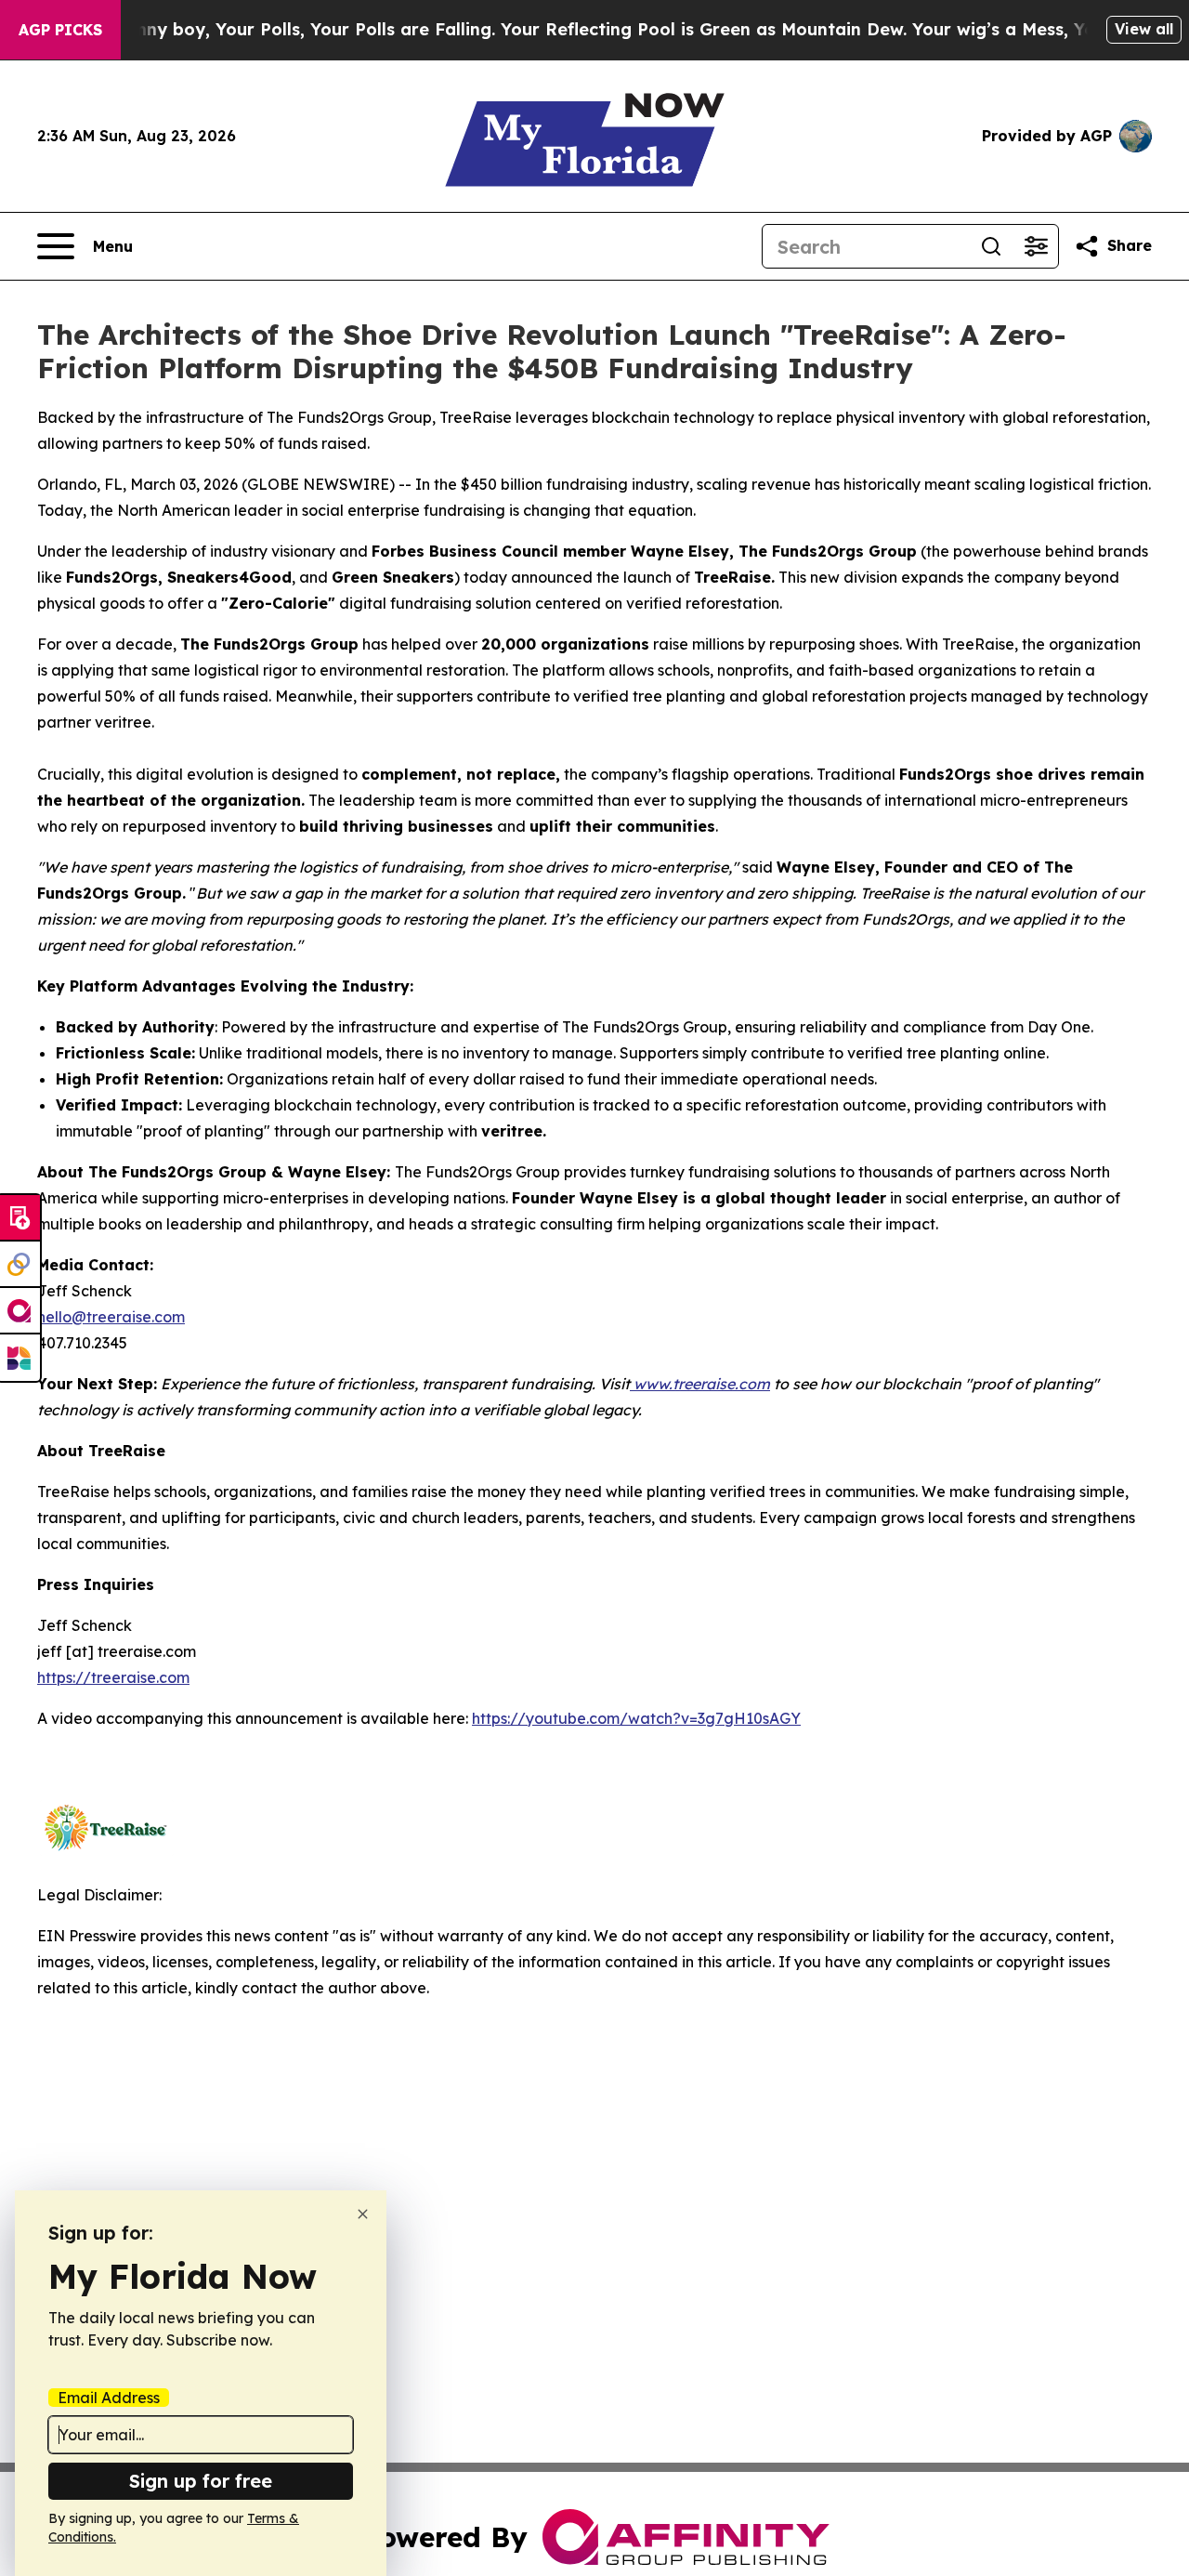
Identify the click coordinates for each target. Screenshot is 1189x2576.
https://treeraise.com (113, 1677)
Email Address (109, 2398)
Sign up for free (201, 2481)
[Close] (363, 2214)
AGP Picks (60, 30)
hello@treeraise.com (111, 1317)
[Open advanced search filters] (1036, 246)
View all (1144, 29)
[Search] (991, 246)
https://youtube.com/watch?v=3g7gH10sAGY (636, 1718)
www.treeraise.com (700, 1384)
